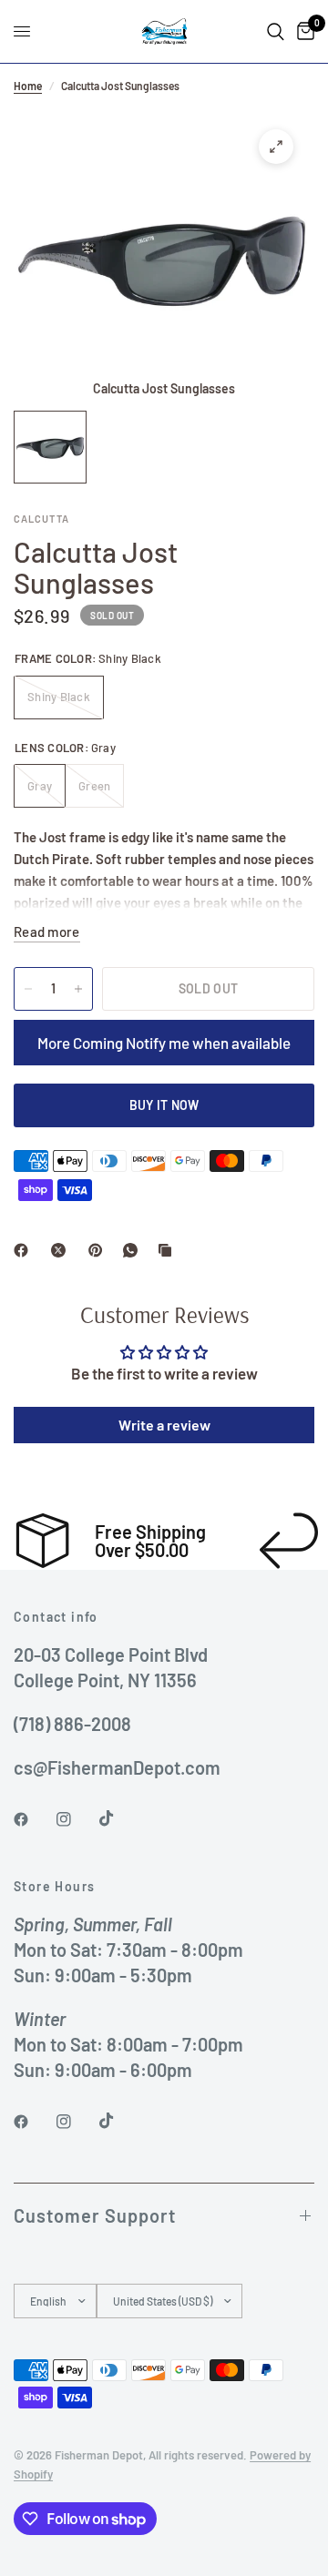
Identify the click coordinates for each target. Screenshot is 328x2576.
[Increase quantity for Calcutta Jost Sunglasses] (78, 989)
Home (28, 86)
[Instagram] (77, 1819)
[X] (62, 1250)
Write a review (164, 1425)
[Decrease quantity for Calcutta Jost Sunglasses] (28, 989)
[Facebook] (25, 1250)
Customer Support (95, 2215)
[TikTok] (119, 1818)
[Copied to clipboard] (169, 1250)
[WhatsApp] (134, 1250)
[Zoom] (276, 147)
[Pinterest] (99, 1250)
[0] (302, 31)
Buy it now (164, 1105)
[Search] (276, 31)
